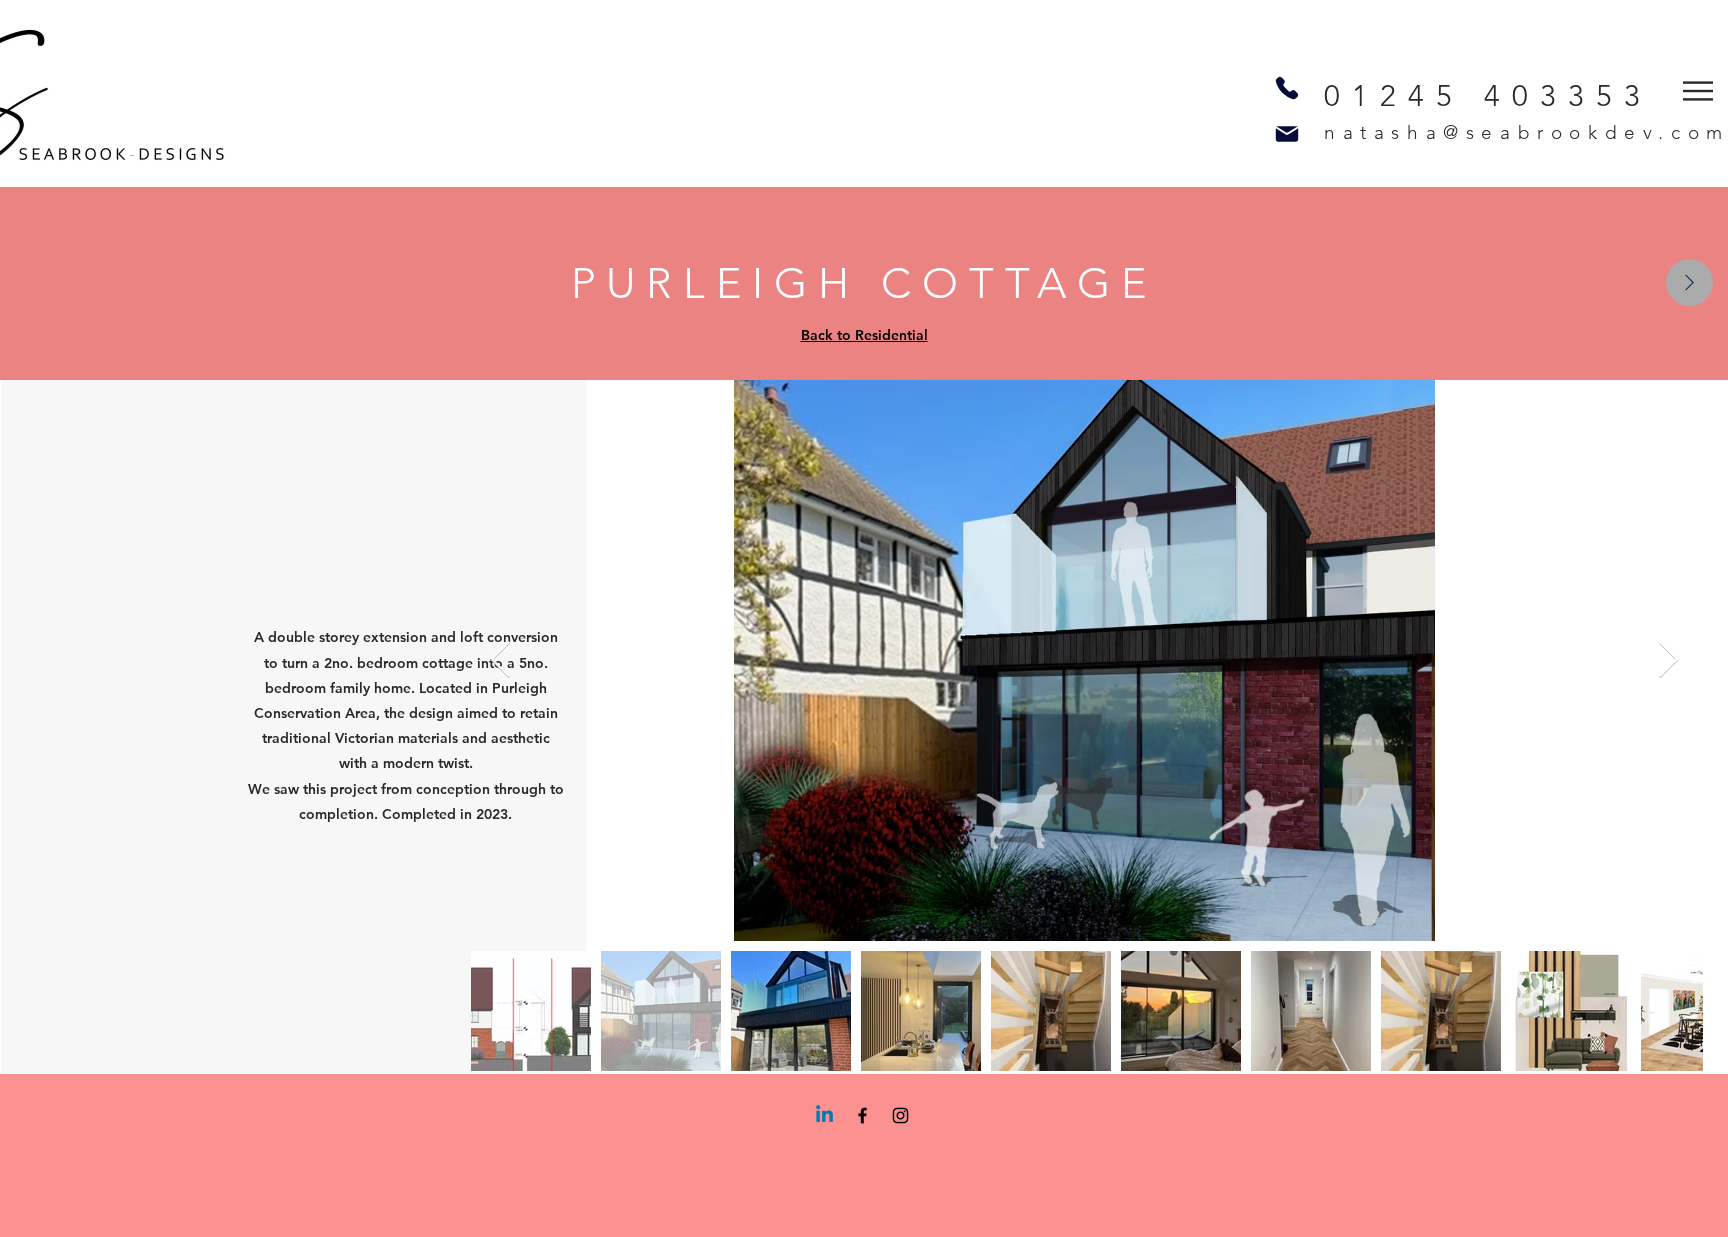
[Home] (1689, 282)
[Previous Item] (500, 660)
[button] (1698, 91)
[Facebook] (862, 1115)
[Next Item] (1668, 660)
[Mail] (1286, 133)
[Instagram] (900, 1115)
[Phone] (1287, 88)
